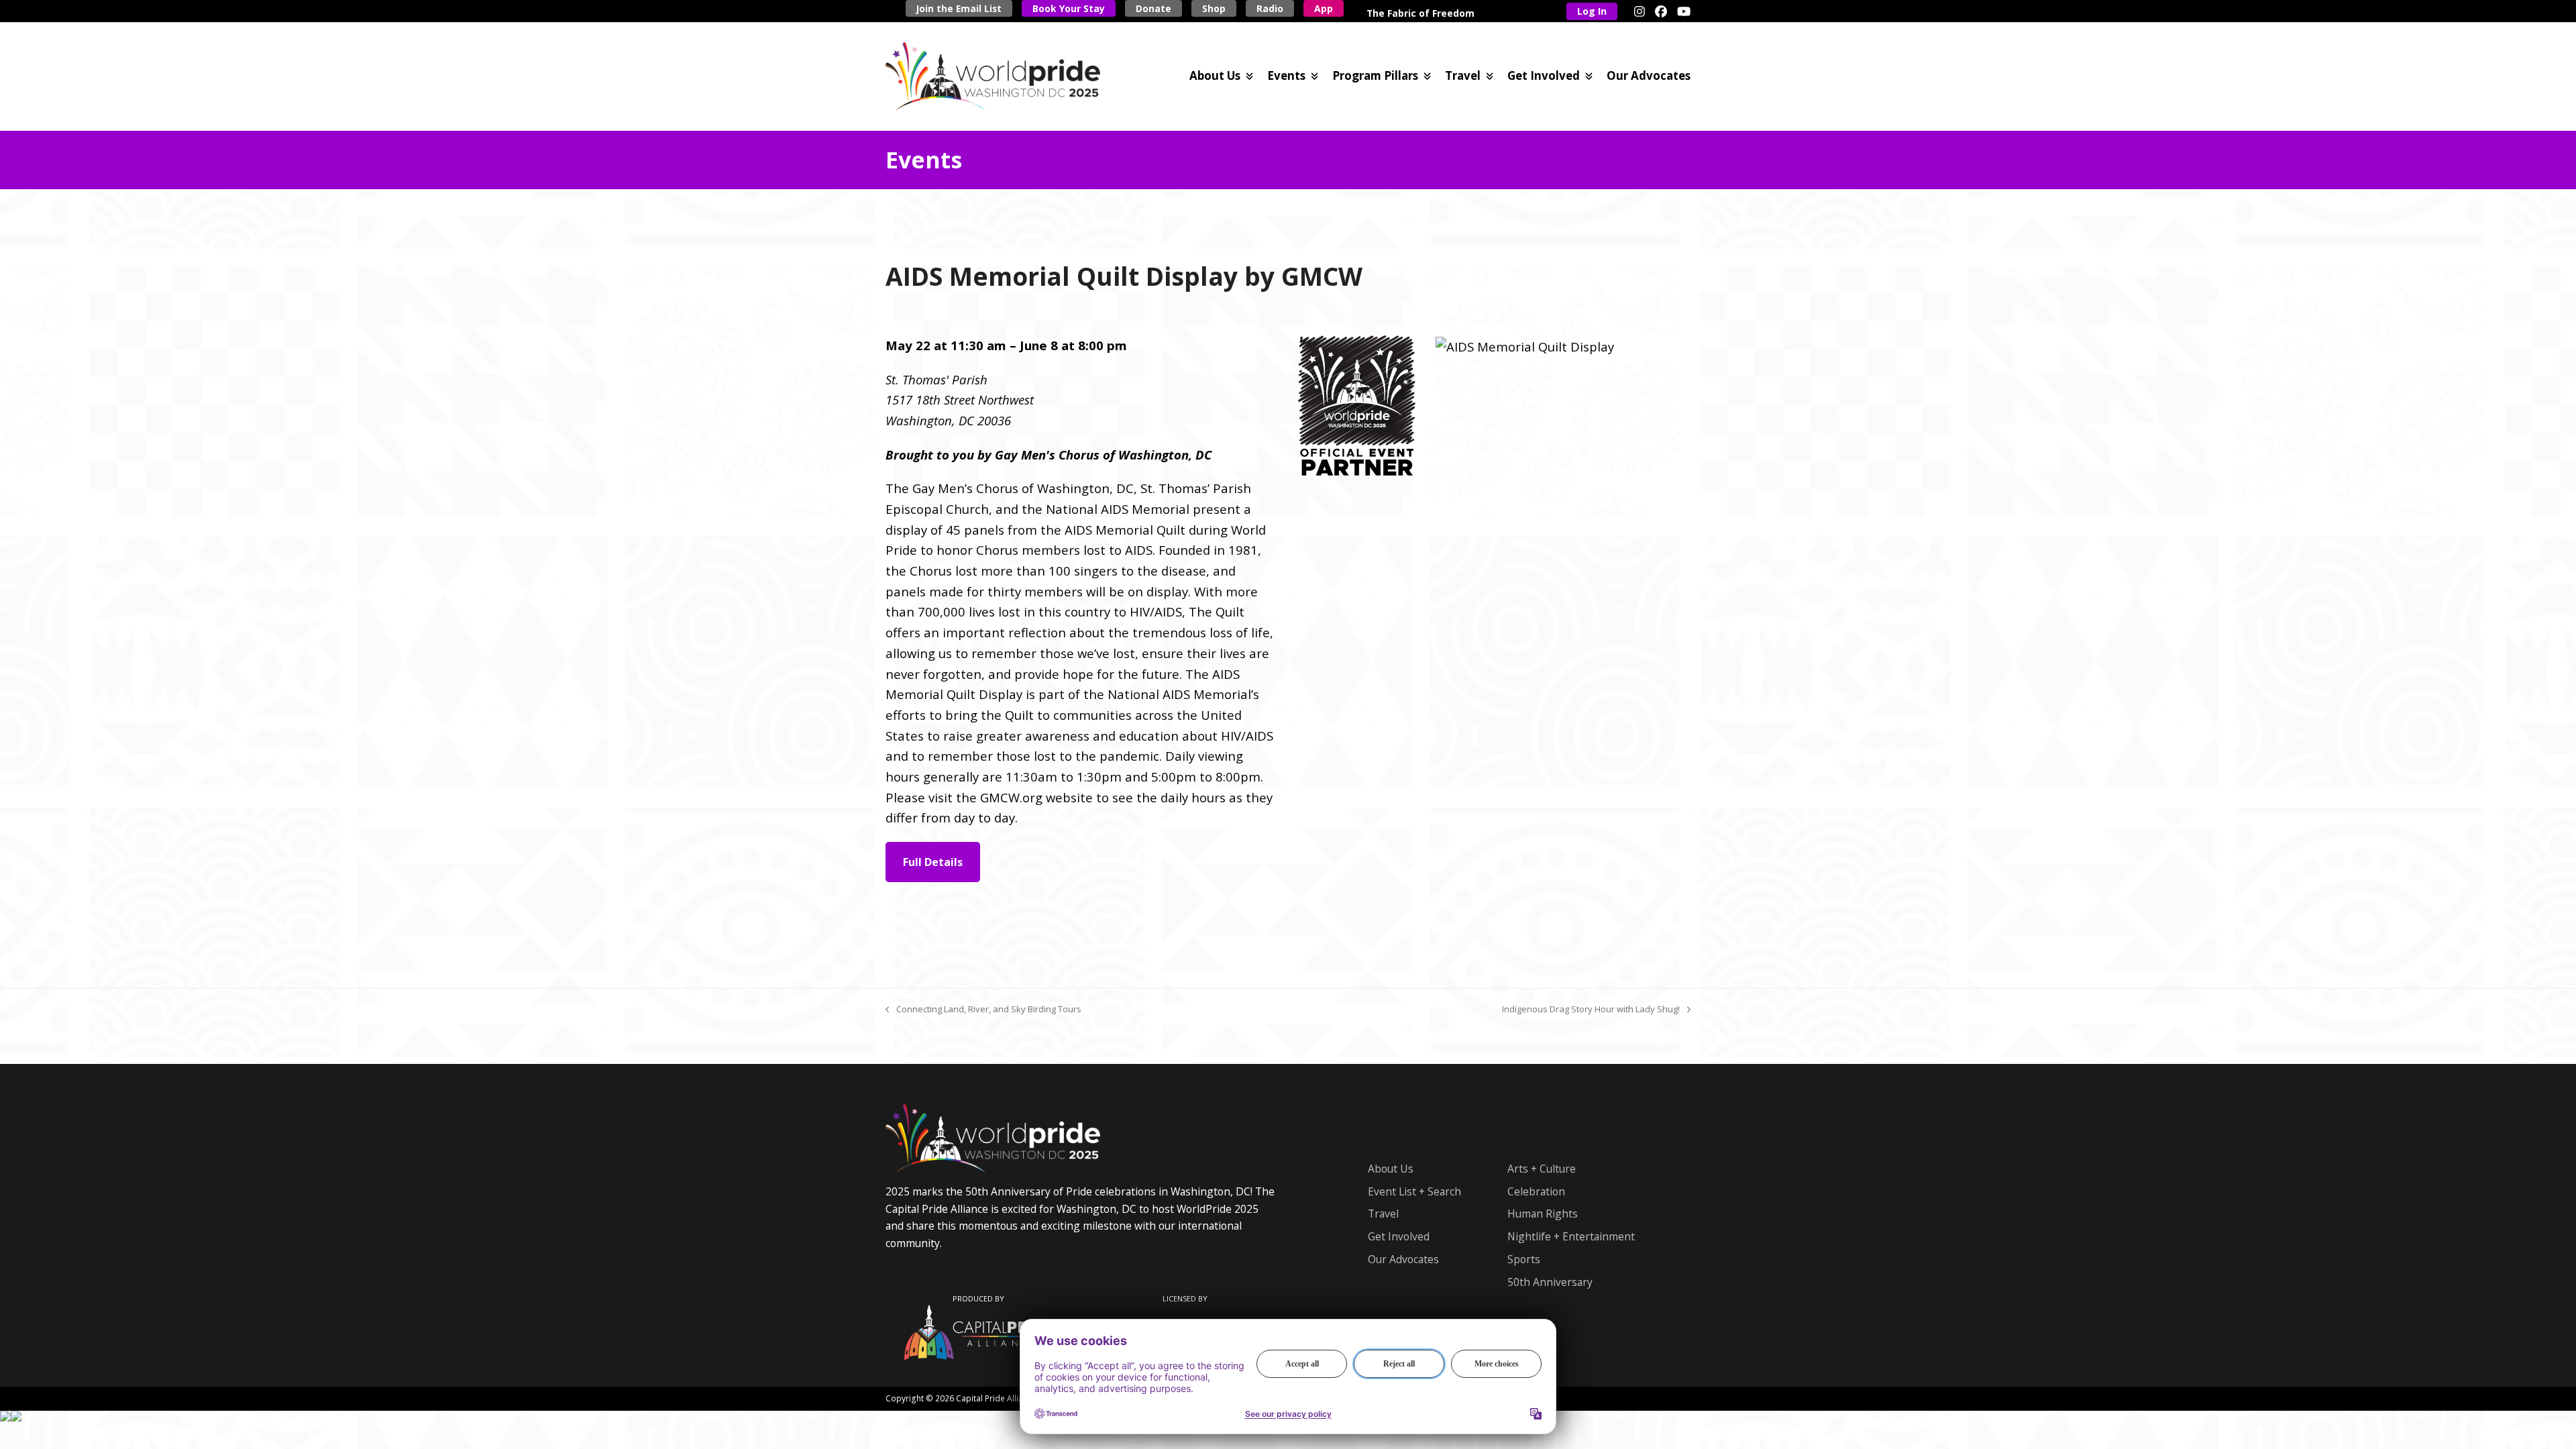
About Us (1391, 1169)
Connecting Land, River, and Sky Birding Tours (983, 1010)
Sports (1524, 1259)
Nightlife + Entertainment (1571, 1236)
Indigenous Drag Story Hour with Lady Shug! (1591, 1010)
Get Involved (1399, 1236)
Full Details (933, 862)
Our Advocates (1403, 1259)
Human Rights (1543, 1214)
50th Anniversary (1550, 1282)
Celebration (1536, 1191)
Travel (1383, 1214)
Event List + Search (1414, 1191)
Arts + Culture (1542, 1169)
